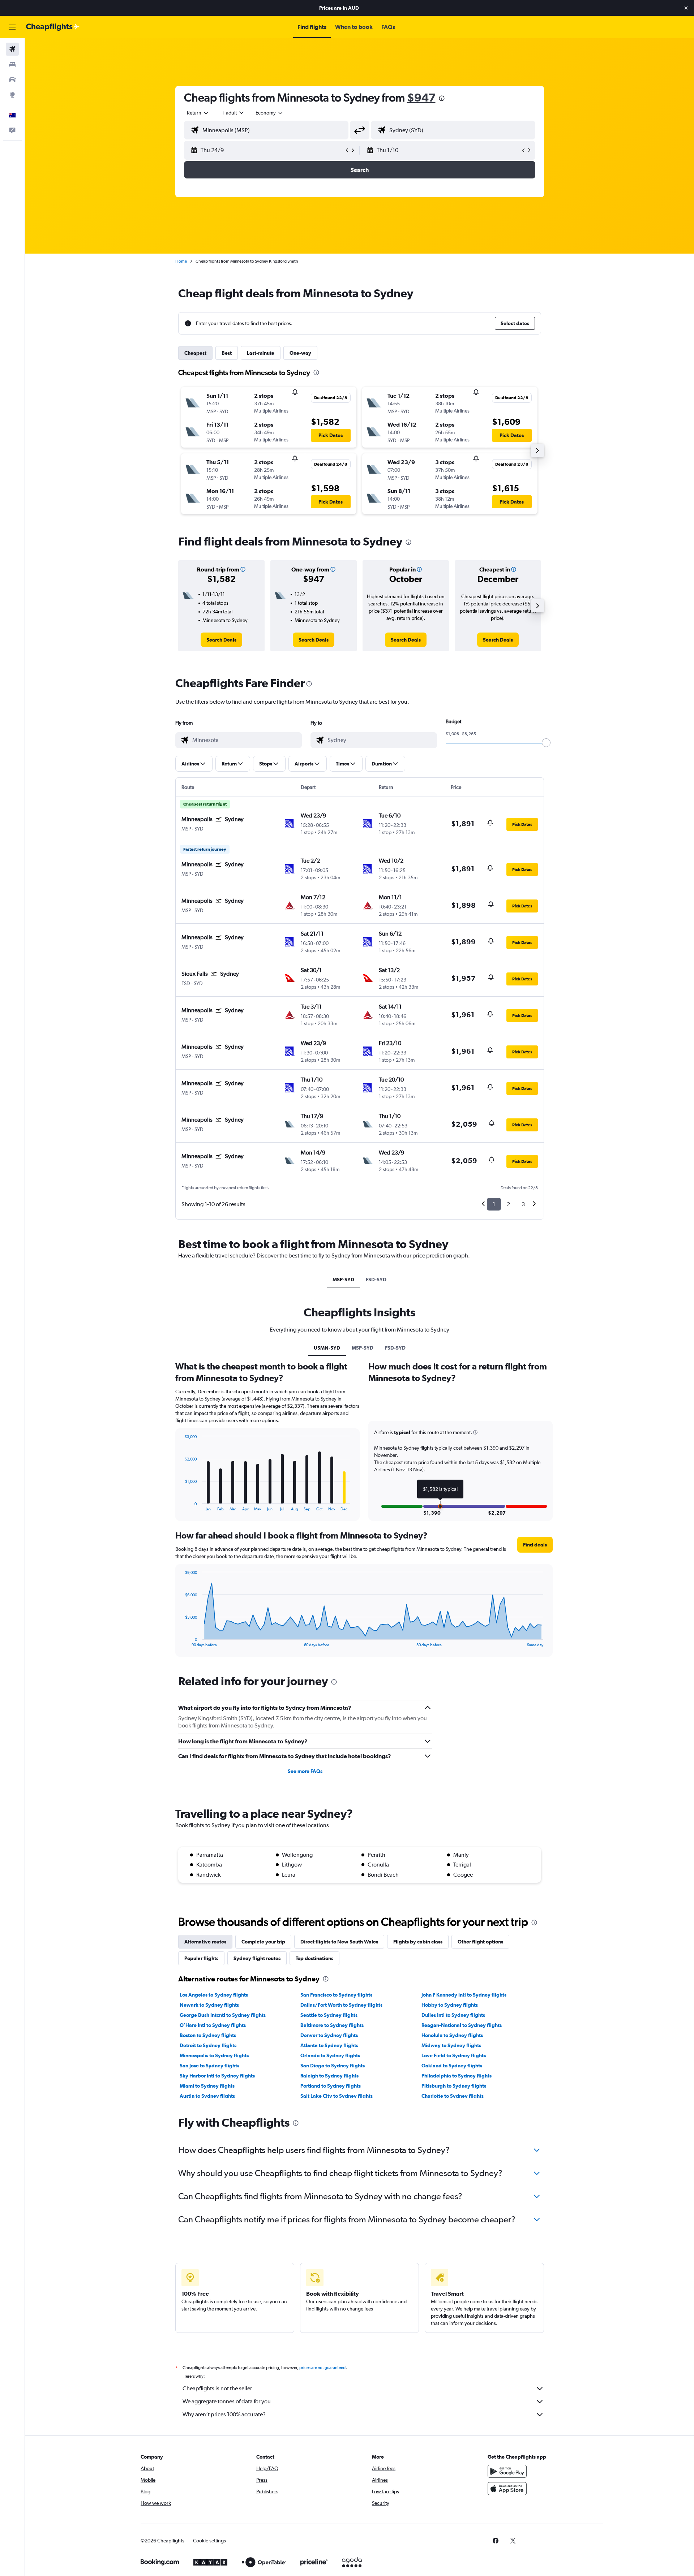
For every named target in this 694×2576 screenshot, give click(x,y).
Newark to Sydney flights (209, 2005)
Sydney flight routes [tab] (257, 1958)
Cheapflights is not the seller (217, 2388)
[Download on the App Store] (507, 2489)
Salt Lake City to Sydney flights (337, 2096)
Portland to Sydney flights (331, 2086)
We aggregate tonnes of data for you (227, 2401)
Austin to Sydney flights (207, 2096)
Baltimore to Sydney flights (332, 2025)
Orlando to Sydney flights (330, 2055)
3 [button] (523, 1204)
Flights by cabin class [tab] (418, 1942)
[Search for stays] (12, 64)
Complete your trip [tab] (263, 1942)
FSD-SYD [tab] (376, 1280)
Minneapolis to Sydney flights (214, 2055)
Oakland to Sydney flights (452, 2066)
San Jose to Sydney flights (209, 2066)
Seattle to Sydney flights (329, 2015)
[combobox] (198, 113)
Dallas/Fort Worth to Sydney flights (341, 2005)
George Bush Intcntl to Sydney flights (223, 2015)
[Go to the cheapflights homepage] (53, 27)
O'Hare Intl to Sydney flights (213, 2025)
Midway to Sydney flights (451, 2045)
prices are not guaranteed (322, 2368)
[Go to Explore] (12, 95)
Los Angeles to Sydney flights (214, 1995)
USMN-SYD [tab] (327, 1348)
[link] (221, 640)
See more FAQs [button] (305, 1771)
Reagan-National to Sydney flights (462, 2025)
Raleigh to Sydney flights (329, 2076)
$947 (421, 97)
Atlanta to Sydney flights (329, 2045)
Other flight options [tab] (480, 1942)
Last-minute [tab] (261, 353)
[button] (686, 8)
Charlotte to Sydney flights (453, 2096)
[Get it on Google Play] (507, 2471)
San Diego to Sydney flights (333, 2066)
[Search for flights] (12, 49)
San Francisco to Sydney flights (336, 1995)
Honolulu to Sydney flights (452, 2035)
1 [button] (494, 1204)
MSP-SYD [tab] (343, 1280)
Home (181, 261)
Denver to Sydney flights (329, 2035)
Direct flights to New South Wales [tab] (339, 1942)
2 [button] (508, 1204)
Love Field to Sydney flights (454, 2055)
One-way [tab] (300, 353)
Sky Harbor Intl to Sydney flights (217, 2076)
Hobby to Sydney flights (450, 2005)
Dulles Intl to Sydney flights (453, 2015)
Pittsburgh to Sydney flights (454, 2086)
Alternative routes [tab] (205, 1942)
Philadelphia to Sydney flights (457, 2076)
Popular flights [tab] (201, 1958)
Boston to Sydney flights (208, 2035)
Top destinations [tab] (314, 1958)
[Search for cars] (12, 79)
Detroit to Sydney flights (208, 2045)
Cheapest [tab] (195, 353)
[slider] (546, 743)
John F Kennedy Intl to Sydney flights (464, 1995)
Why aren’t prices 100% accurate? (224, 2414)
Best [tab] (227, 353)
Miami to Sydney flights (207, 2086)
